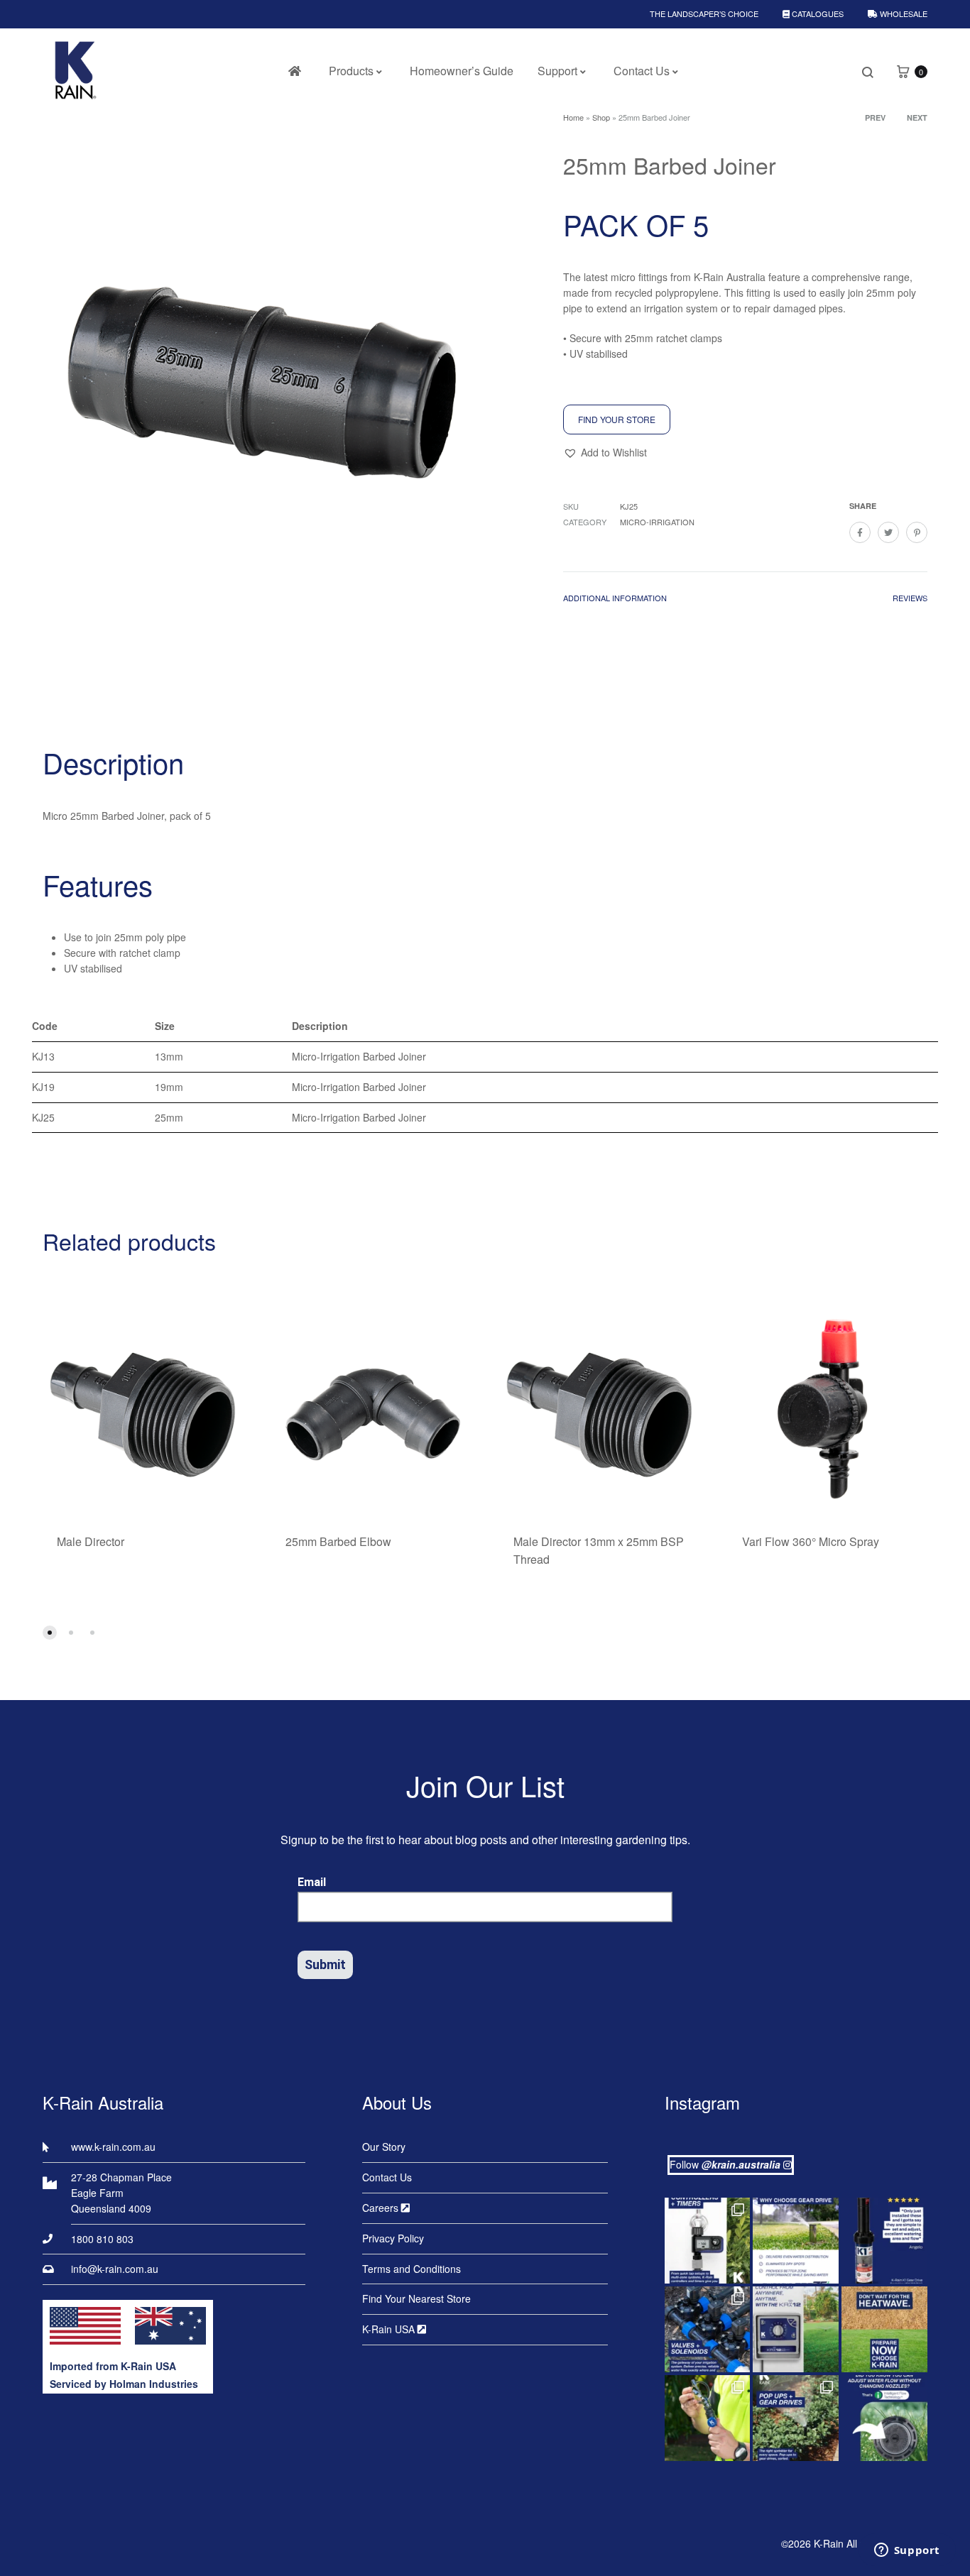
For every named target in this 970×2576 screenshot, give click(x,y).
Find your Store (617, 419)
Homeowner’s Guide (462, 71)
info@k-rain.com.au (115, 2269)
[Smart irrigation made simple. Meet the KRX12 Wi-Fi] (796, 2329)
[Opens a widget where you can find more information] (907, 2551)
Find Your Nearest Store (416, 2298)
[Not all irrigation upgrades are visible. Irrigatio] (708, 2329)
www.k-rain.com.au (113, 2147)
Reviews (910, 598)
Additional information (615, 598)
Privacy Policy (393, 2238)
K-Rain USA (390, 2329)
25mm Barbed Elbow (338, 1541)
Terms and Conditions (412, 2269)
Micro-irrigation (657, 522)
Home (573, 117)
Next (917, 117)
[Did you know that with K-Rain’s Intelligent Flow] (884, 2418)
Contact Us (642, 71)
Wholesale (903, 13)
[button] (605, 453)
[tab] (615, 601)
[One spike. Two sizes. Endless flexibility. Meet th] (708, 2418)
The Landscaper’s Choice (704, 13)
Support (557, 71)
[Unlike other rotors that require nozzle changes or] (796, 2241)
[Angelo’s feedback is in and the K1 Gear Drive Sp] (884, 2241)
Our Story (384, 2147)
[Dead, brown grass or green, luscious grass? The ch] (884, 2329)
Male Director (91, 1541)
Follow (725, 2164)
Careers (382, 2208)
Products (351, 71)
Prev (875, 117)
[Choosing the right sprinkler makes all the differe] (796, 2418)
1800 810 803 (102, 2239)
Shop (601, 117)
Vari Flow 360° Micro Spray (811, 1541)
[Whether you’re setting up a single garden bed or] (708, 2241)
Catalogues (817, 13)
